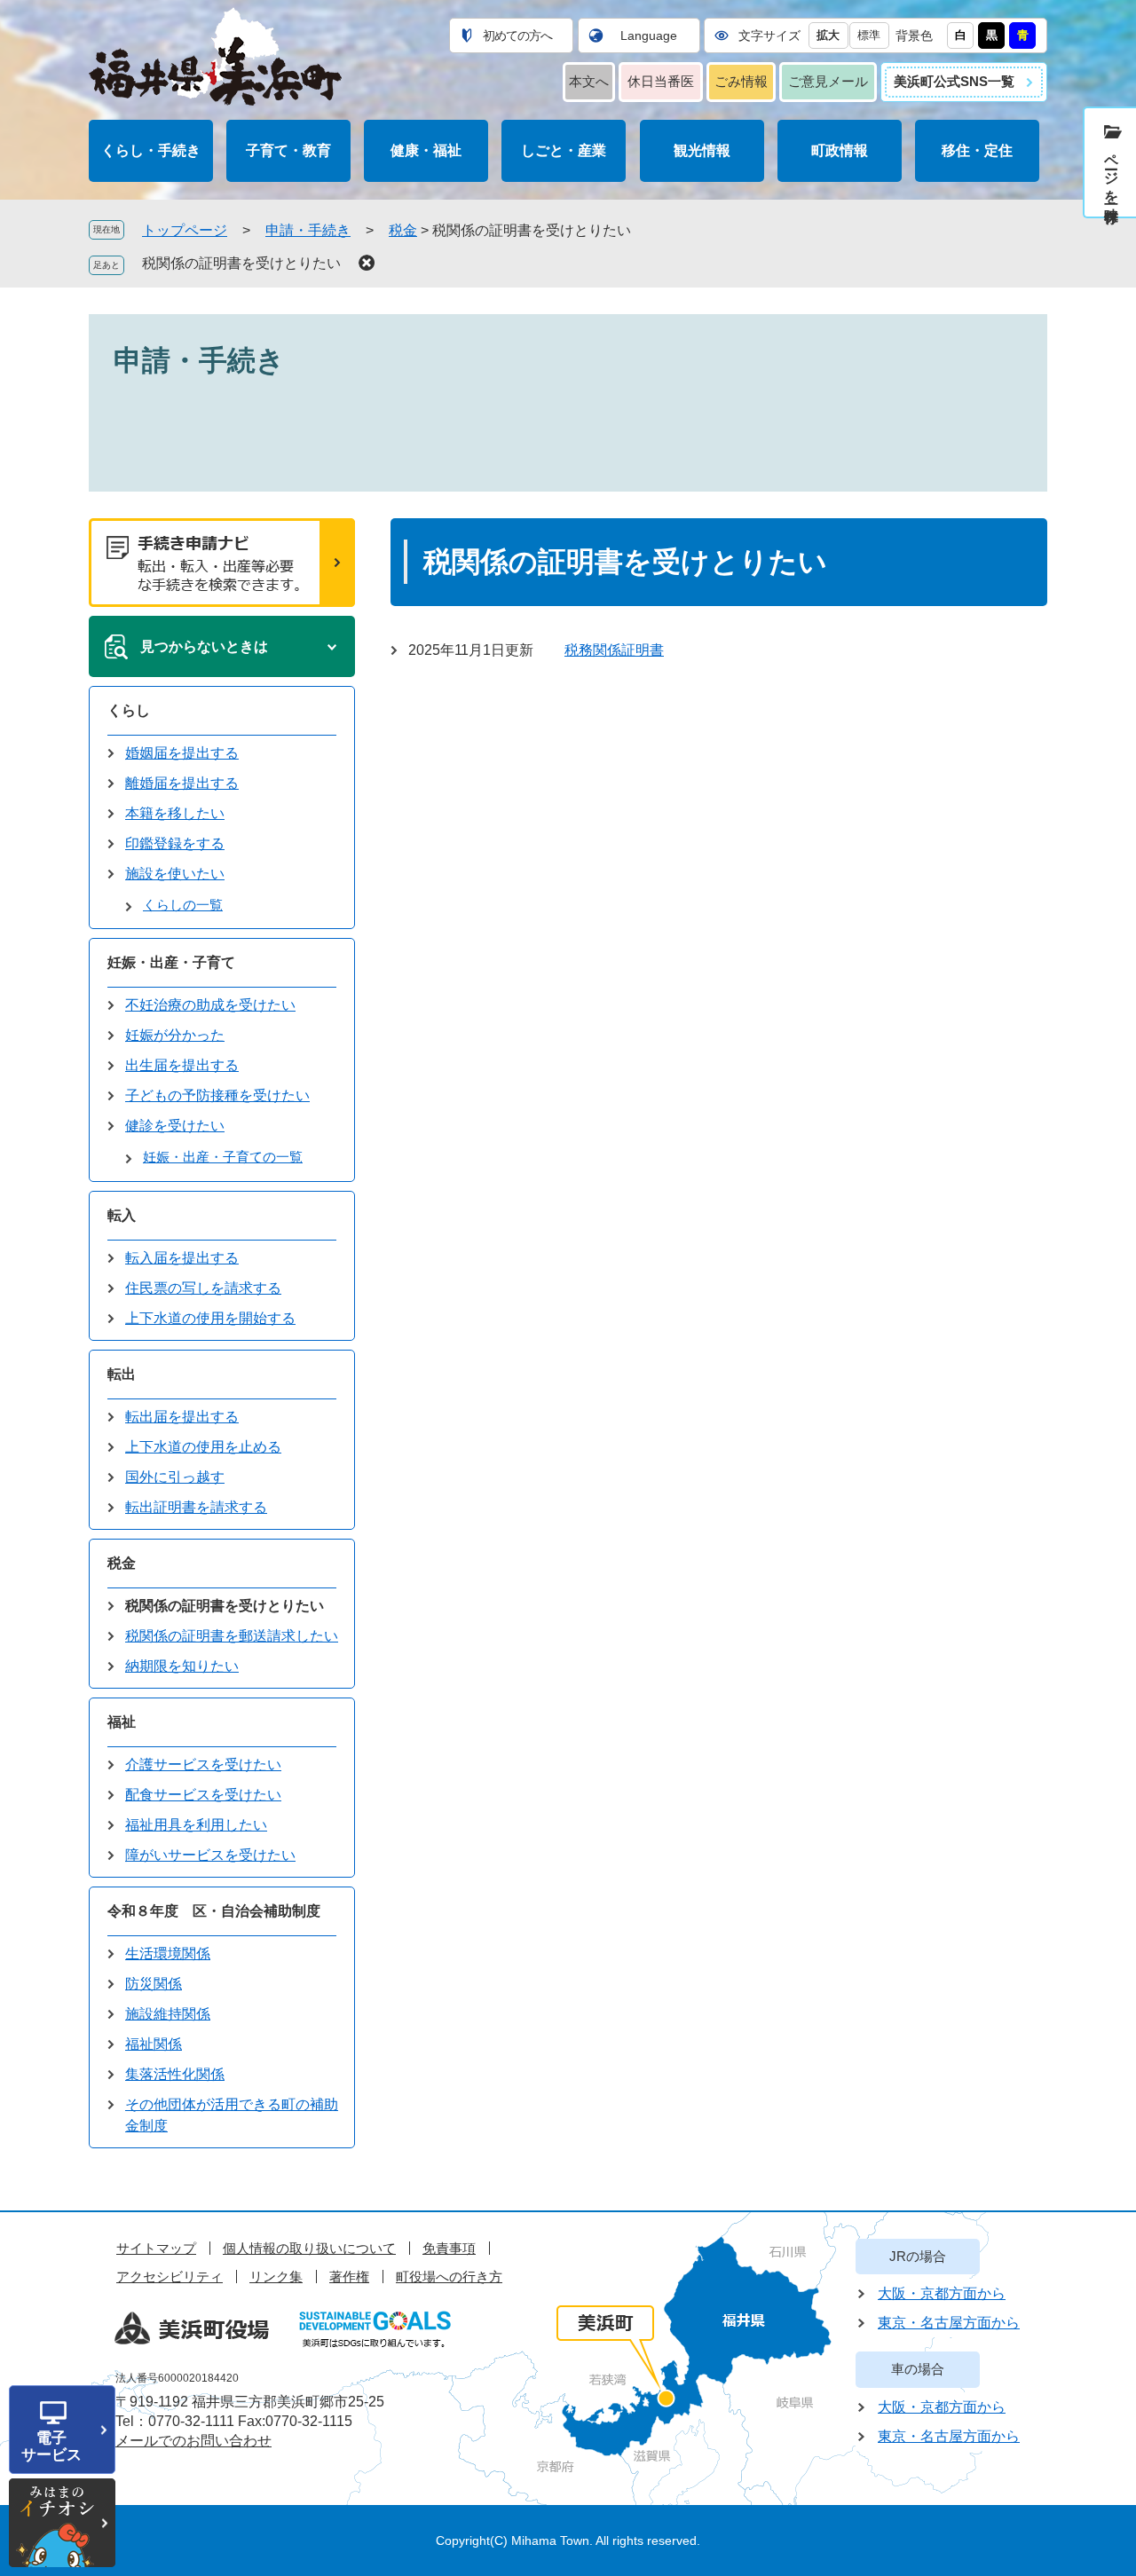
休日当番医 (661, 81)
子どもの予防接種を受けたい (217, 1095)
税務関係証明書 (614, 650)
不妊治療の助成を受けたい (210, 1005)
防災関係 (154, 1984)
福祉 (122, 1722)
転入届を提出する (182, 1258)
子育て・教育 (288, 150)
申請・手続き (308, 230)
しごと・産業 (564, 150)
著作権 (349, 2277)
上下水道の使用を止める (203, 1447)
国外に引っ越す (175, 1477)
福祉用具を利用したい (196, 1825)
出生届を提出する (182, 1065)
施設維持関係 (168, 2014)
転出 (122, 1374)
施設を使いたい (175, 874)
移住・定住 (977, 150)
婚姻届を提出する (182, 753)
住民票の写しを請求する (203, 1288)
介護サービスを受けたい (203, 1765)
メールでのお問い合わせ (193, 2441)
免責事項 (449, 2248)
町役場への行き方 (449, 2277)
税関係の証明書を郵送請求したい (232, 1636)
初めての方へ (517, 35)
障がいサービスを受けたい (210, 1855)
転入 (122, 1215)
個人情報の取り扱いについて (309, 2248)
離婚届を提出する (182, 783)
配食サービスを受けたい (203, 1795)
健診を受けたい (175, 1126)
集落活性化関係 (175, 2074)
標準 (869, 35)
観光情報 (702, 150)
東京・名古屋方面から (949, 2323)
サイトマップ (156, 2248)
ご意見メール (828, 81)
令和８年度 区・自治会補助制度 (214, 1911)
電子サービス (51, 2446)
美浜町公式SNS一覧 (954, 81)
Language (649, 35)
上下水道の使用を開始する (210, 1318)
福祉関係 (154, 2044)
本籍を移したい (175, 813)
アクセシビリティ (170, 2277)
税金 (403, 230)
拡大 (828, 35)
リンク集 (276, 2277)
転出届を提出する (182, 1417)
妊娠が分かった (175, 1035)
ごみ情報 (741, 81)
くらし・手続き (151, 150)
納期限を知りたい (182, 1666)
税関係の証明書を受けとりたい (241, 263)
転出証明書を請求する (196, 1507)
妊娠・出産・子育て (171, 962)
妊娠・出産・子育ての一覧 (223, 1157)
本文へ (589, 81)
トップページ (185, 230)
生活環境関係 (168, 1954)
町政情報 (840, 150)
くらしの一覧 (183, 905)
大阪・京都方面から (942, 2293)
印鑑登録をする (175, 843)
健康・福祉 (426, 150)
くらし (129, 710)
